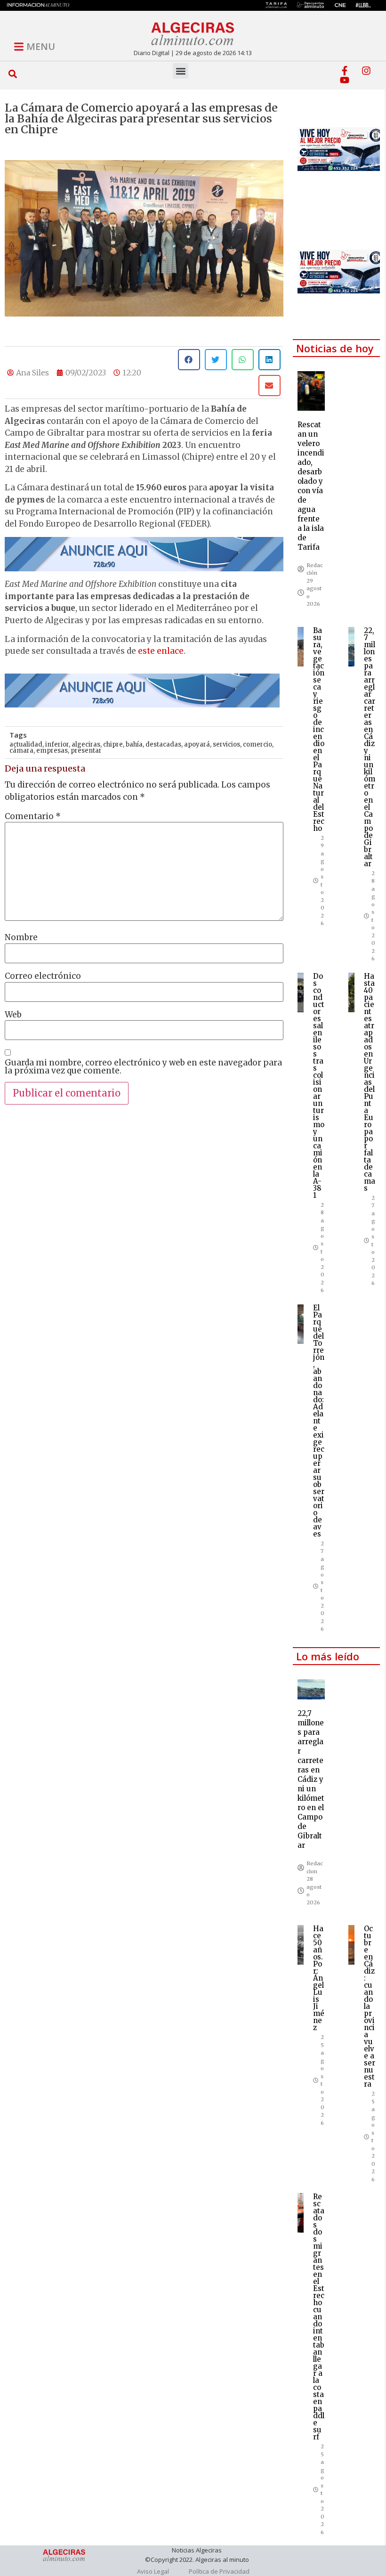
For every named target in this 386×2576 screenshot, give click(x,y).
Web (13, 1015)
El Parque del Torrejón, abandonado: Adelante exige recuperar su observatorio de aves (319, 1421)
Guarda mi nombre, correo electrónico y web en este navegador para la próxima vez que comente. (143, 1067)
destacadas (163, 744)
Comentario (33, 817)
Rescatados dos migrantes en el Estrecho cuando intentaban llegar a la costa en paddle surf (319, 2317)
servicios (226, 744)
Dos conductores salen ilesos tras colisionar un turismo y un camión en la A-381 (319, 1086)
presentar (86, 751)
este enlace (161, 651)
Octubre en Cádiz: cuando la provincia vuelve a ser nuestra (370, 2006)
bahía (134, 744)
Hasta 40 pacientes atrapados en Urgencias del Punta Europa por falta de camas (370, 1082)
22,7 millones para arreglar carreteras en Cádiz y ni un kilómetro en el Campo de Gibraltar (370, 747)
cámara (21, 751)
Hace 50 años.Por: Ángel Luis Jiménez (319, 1978)
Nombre (21, 938)
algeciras (86, 744)
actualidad (26, 744)
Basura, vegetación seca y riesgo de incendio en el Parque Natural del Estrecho (319, 729)
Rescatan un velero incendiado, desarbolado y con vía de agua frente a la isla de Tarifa (311, 486)
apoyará (197, 744)
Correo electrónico (43, 976)
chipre (113, 744)
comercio (257, 744)
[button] (13, 74)
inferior (57, 744)
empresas (52, 751)
